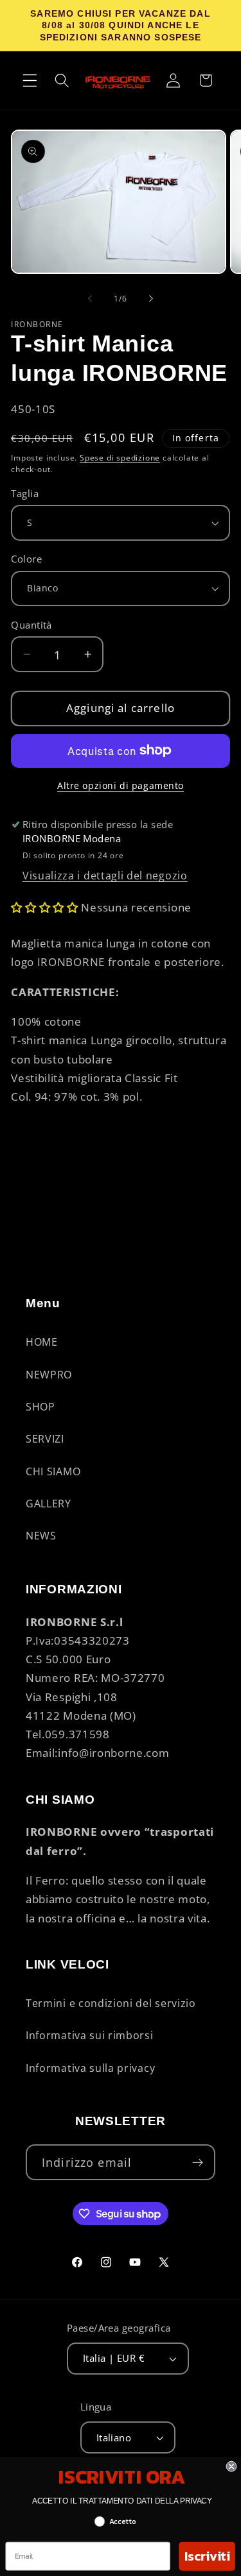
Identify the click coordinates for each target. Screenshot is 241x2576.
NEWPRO (49, 1375)
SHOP (40, 1407)
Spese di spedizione (120, 458)
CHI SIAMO (53, 1471)
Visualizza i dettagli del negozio (105, 876)
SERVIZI (45, 1439)
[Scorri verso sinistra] (90, 299)
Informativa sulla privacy (90, 2068)
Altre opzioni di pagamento (121, 785)
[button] (30, 80)
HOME (42, 1342)
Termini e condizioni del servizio (111, 2003)
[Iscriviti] (198, 2162)
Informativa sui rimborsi (90, 2035)
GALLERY (49, 1504)
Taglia (25, 493)
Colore (26, 559)
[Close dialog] (232, 2467)
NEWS (41, 1536)
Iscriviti (207, 2556)
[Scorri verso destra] (151, 299)
